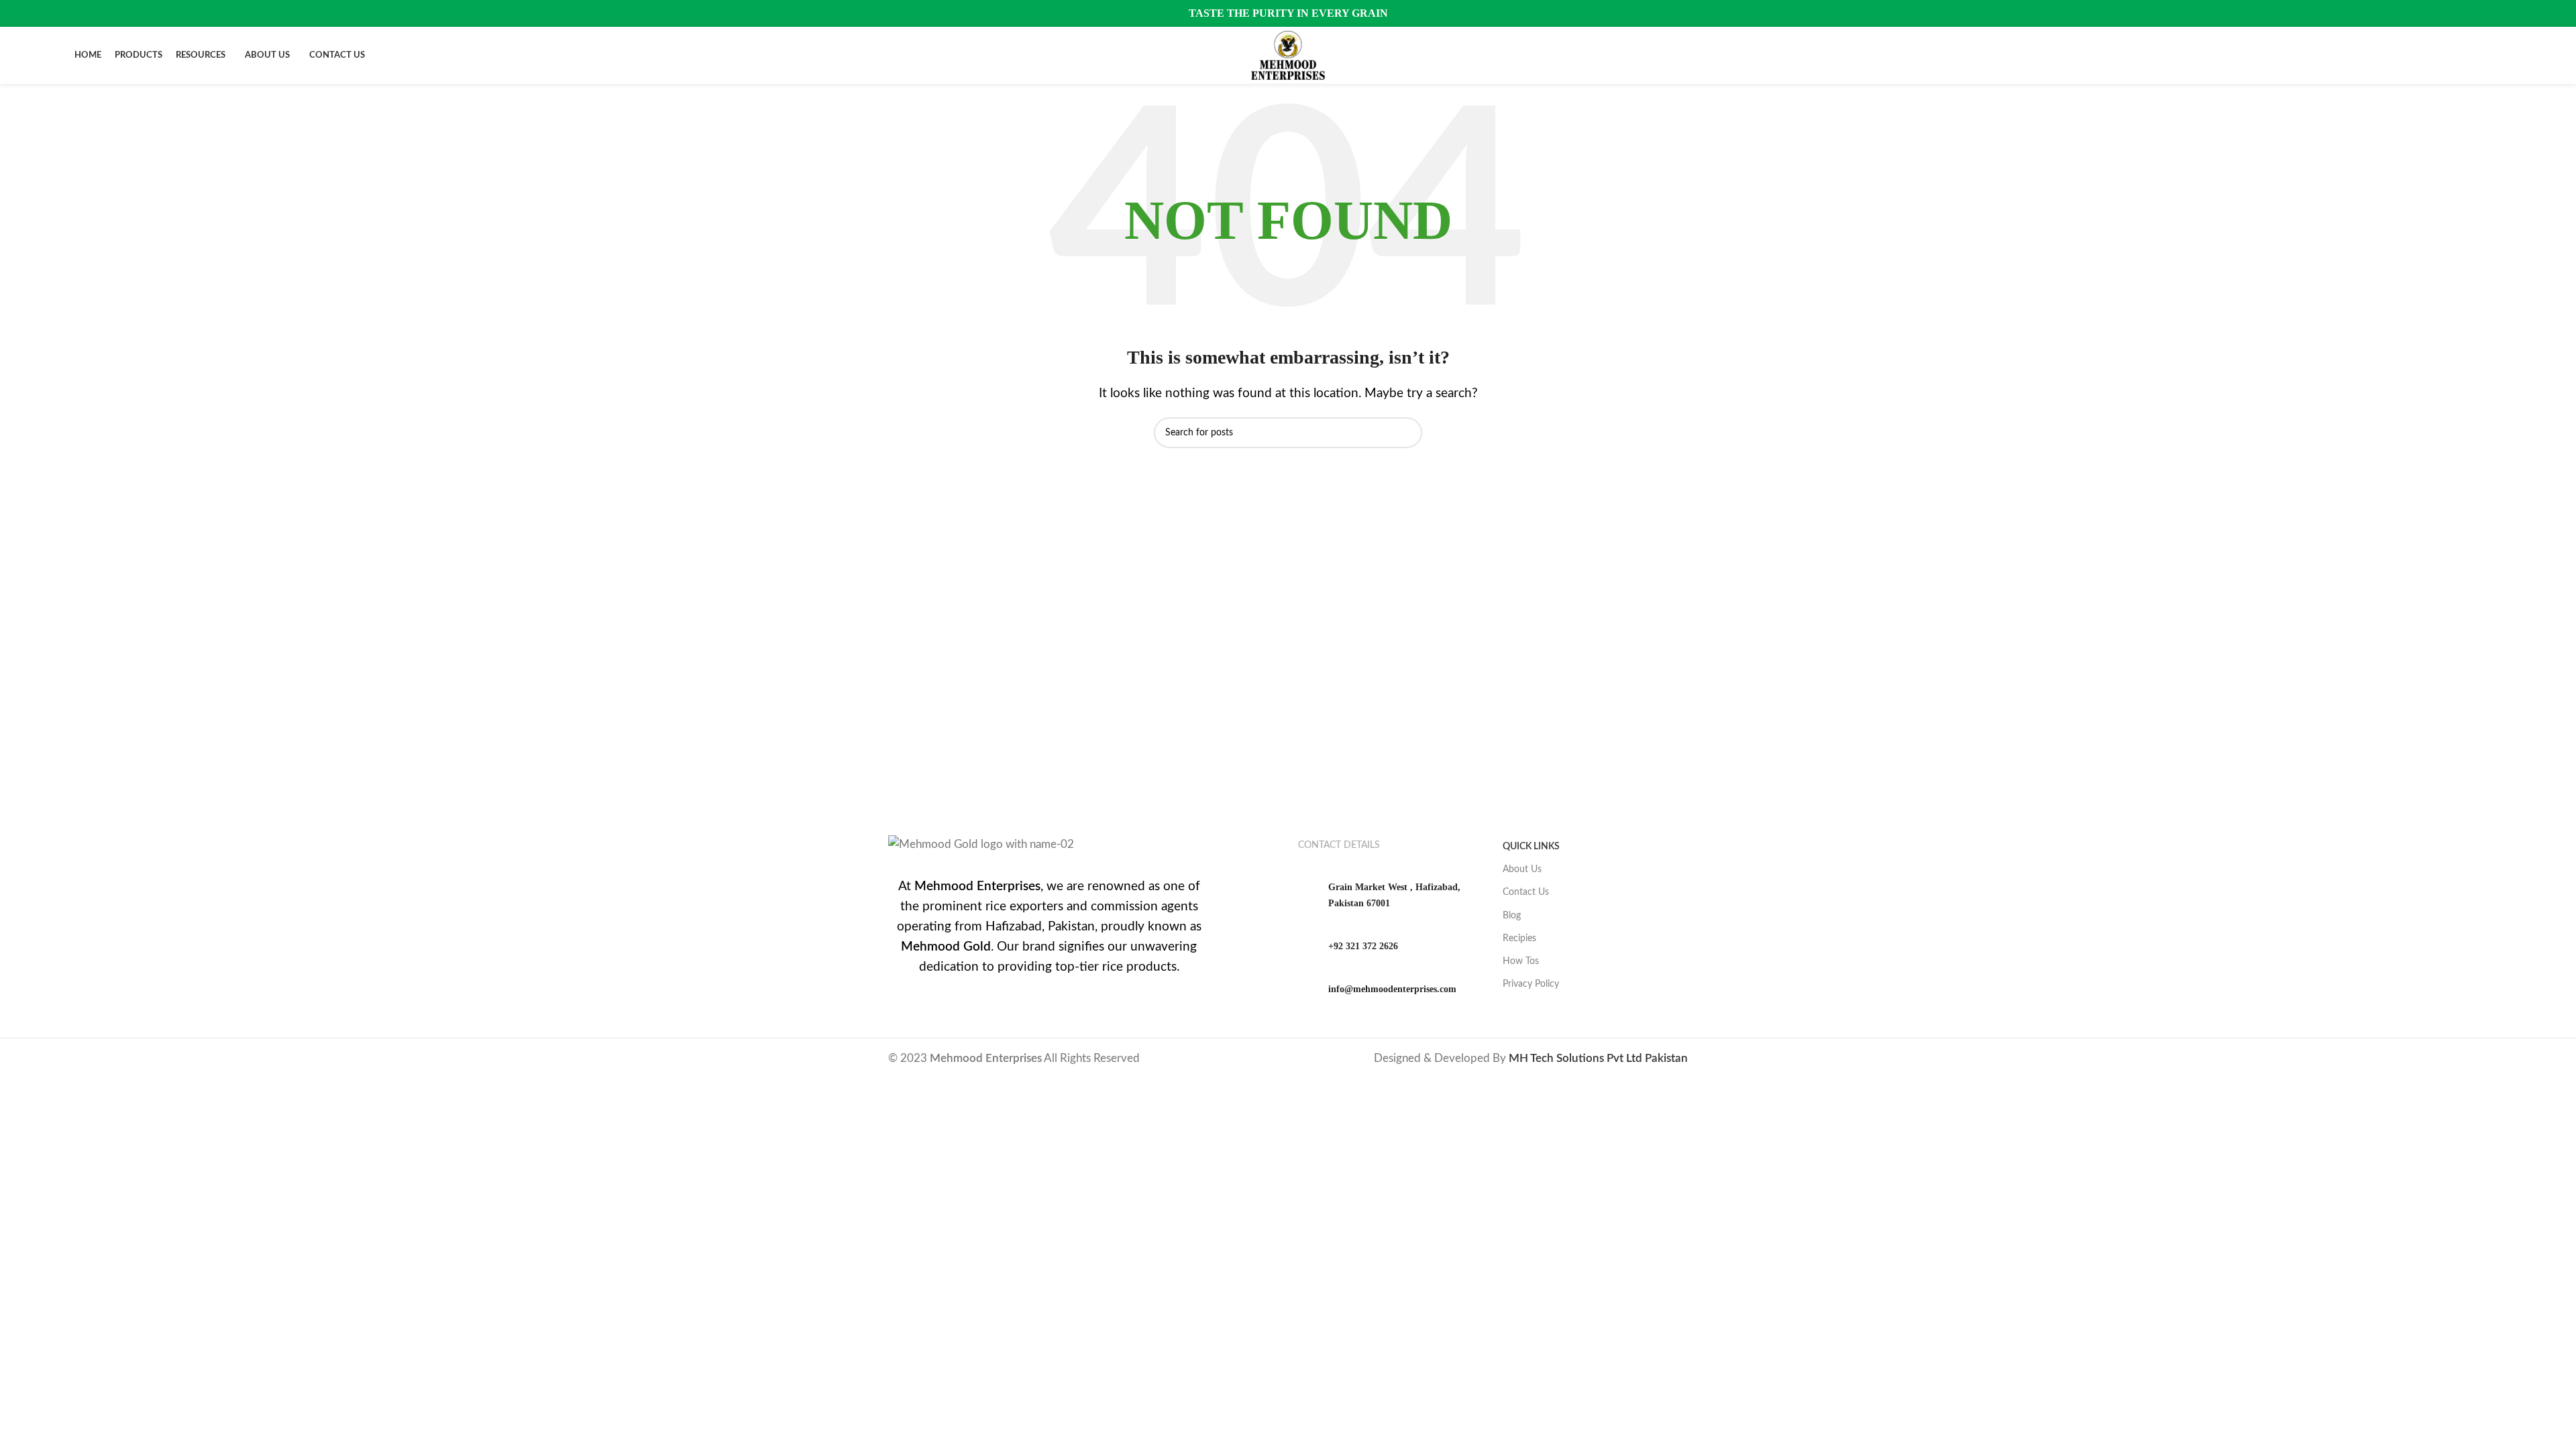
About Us (1522, 869)
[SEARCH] (1407, 433)
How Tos (1521, 961)
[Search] (2498, 56)
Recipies (1519, 938)
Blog (1512, 916)
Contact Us (1526, 892)
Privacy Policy (1531, 984)
